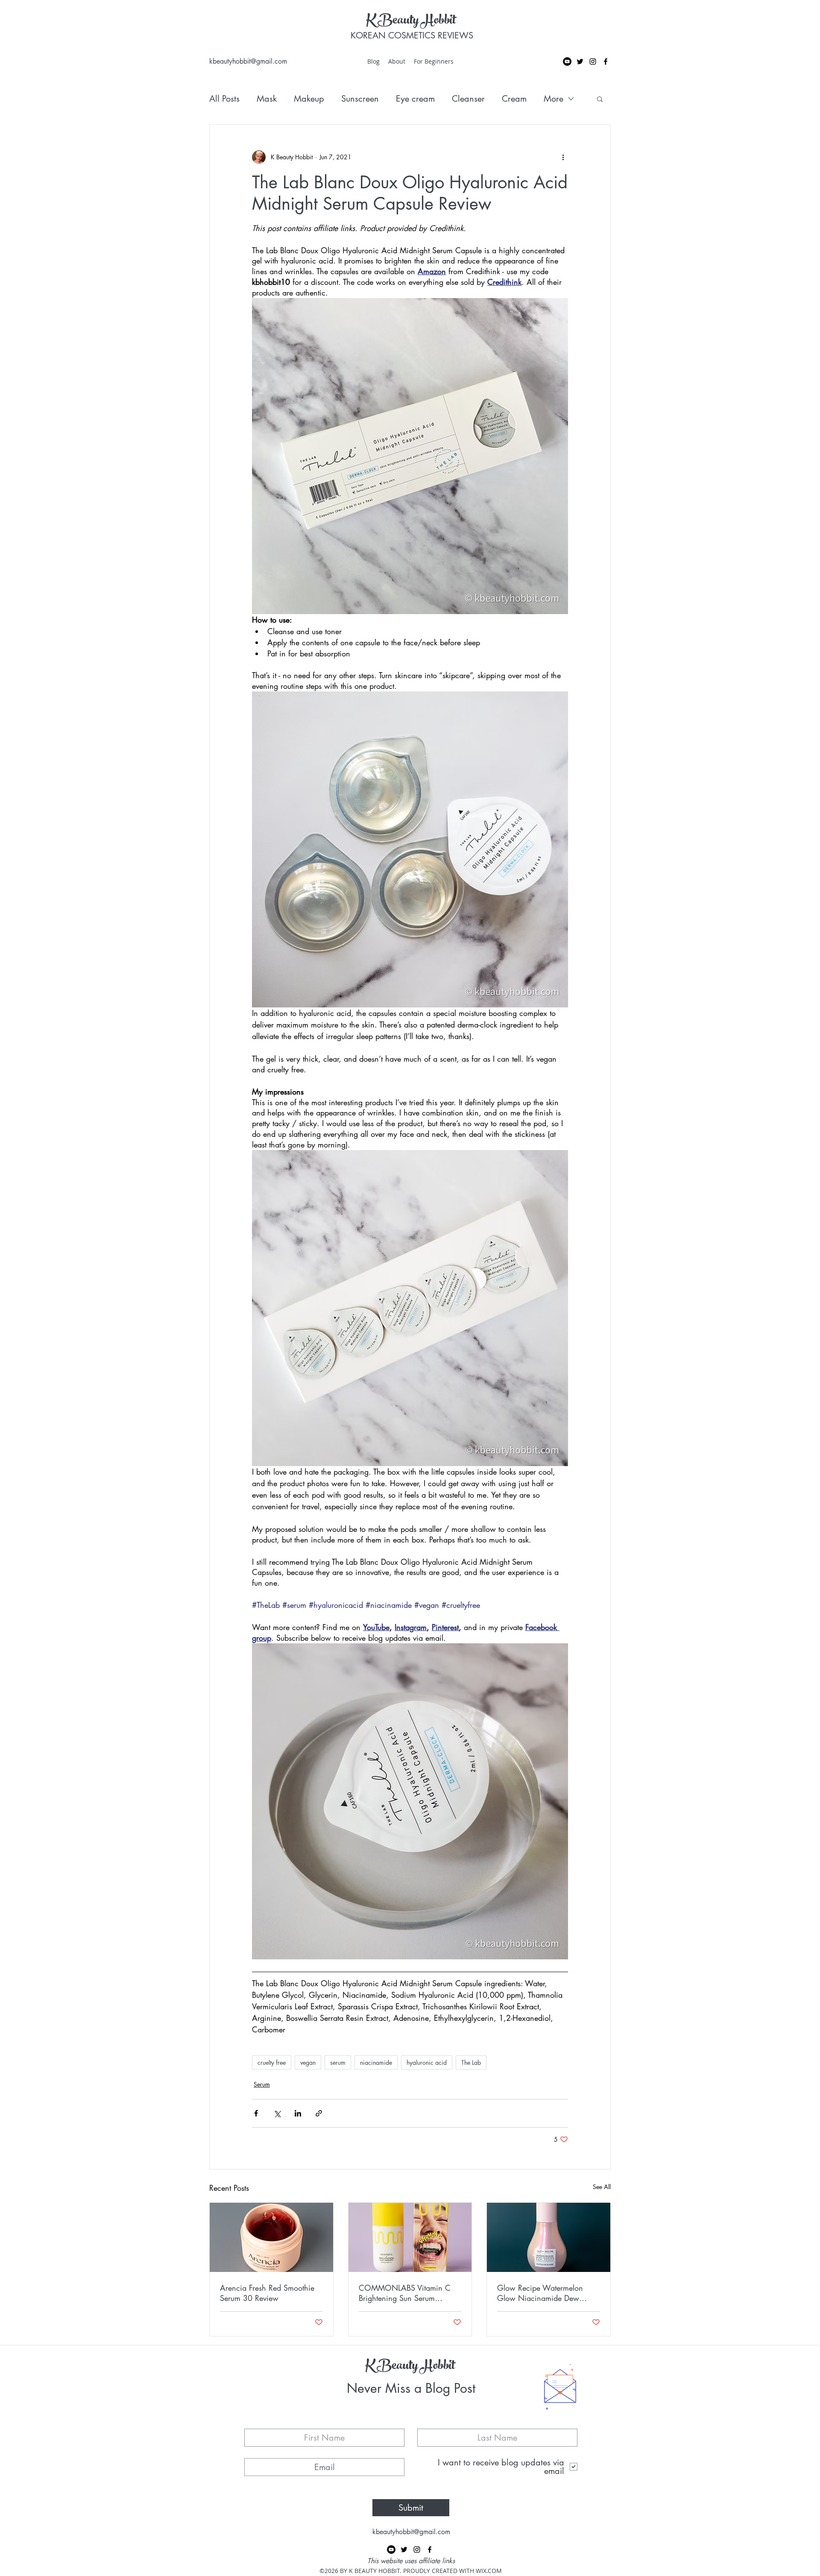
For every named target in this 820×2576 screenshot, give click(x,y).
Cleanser (468, 99)
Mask (267, 99)
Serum (262, 2084)
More (553, 99)
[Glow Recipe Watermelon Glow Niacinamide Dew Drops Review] (549, 2237)
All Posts (224, 99)
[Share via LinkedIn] (298, 2113)
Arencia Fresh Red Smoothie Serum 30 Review (267, 2293)
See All (602, 2187)
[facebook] (606, 61)
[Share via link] (319, 2113)
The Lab (471, 2062)
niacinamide (376, 2062)
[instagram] (593, 61)
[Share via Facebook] (256, 2113)
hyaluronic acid (427, 2062)
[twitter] (580, 61)
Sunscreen (360, 99)
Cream (514, 99)
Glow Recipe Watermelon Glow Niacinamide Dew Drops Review (540, 2293)
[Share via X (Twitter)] (277, 2113)
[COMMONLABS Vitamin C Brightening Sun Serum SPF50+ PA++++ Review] (410, 2237)
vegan (308, 2062)
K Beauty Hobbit (411, 21)
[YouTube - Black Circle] (567, 61)
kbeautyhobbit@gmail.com (248, 61)
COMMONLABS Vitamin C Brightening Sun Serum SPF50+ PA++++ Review (405, 2293)
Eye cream (415, 99)
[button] (600, 99)
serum (338, 2062)
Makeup (309, 99)
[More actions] (563, 157)
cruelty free (272, 2062)
